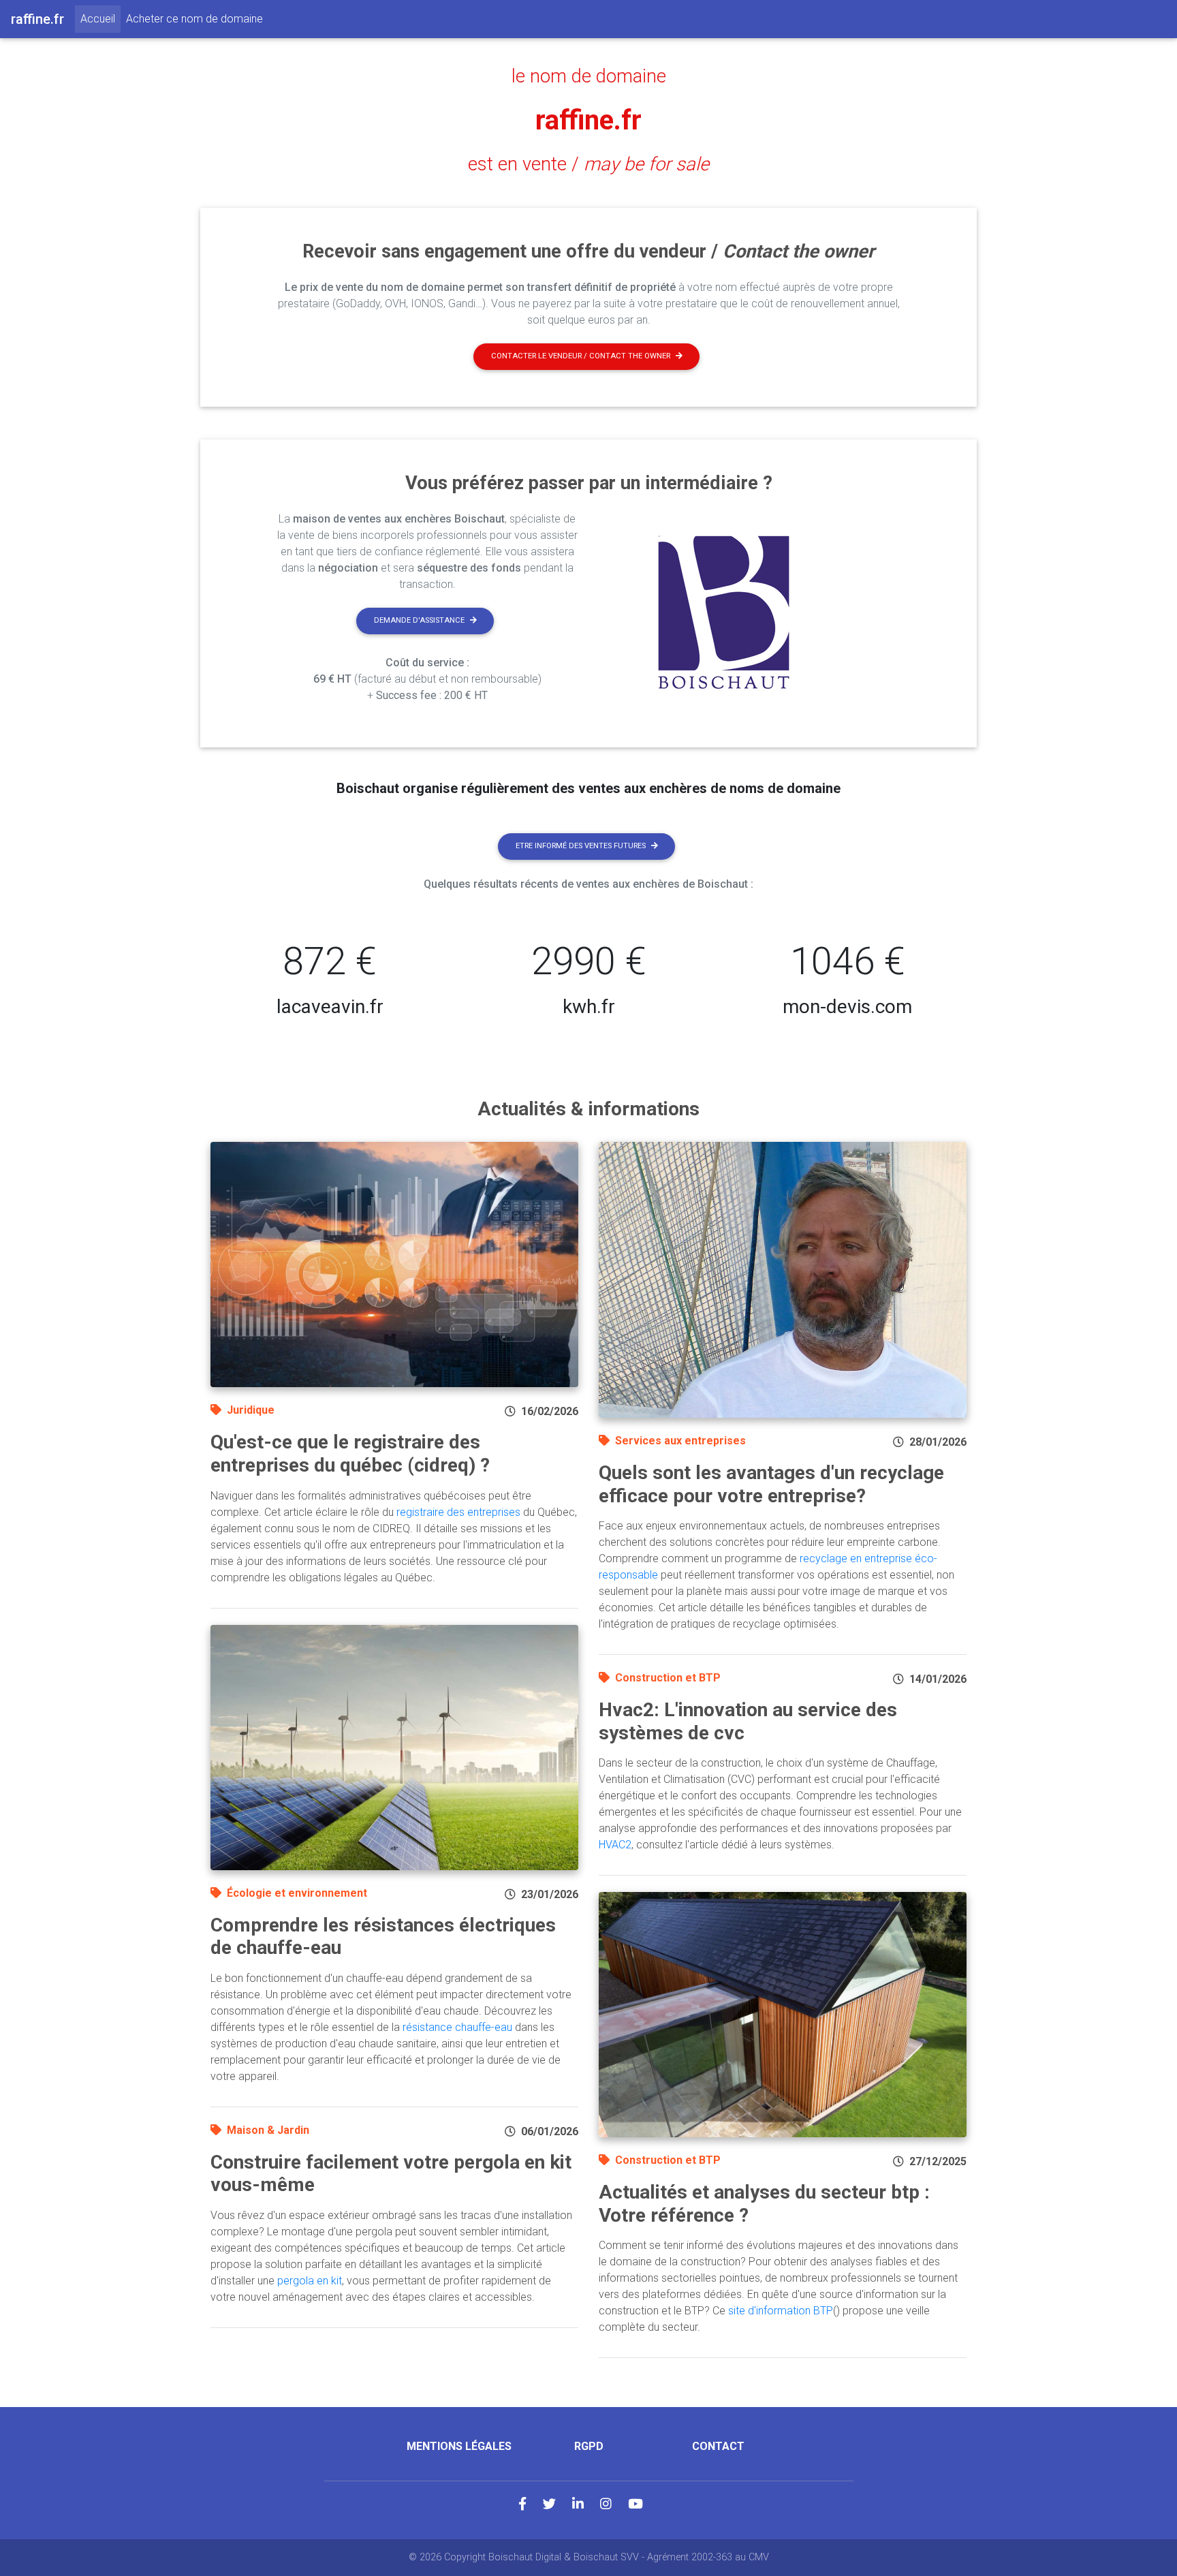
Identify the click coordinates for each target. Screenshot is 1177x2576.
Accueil (100, 18)
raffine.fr (588, 120)
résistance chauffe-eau (457, 2027)
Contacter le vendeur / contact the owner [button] (581, 356)
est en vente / (588, 164)
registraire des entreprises (458, 1512)
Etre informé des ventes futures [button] (581, 846)
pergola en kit (310, 2281)
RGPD (589, 2446)
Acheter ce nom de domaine (194, 19)
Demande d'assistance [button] (419, 620)
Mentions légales (459, 2446)
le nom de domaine (589, 76)
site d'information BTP (781, 2311)
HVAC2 (615, 1845)
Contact (718, 2446)
